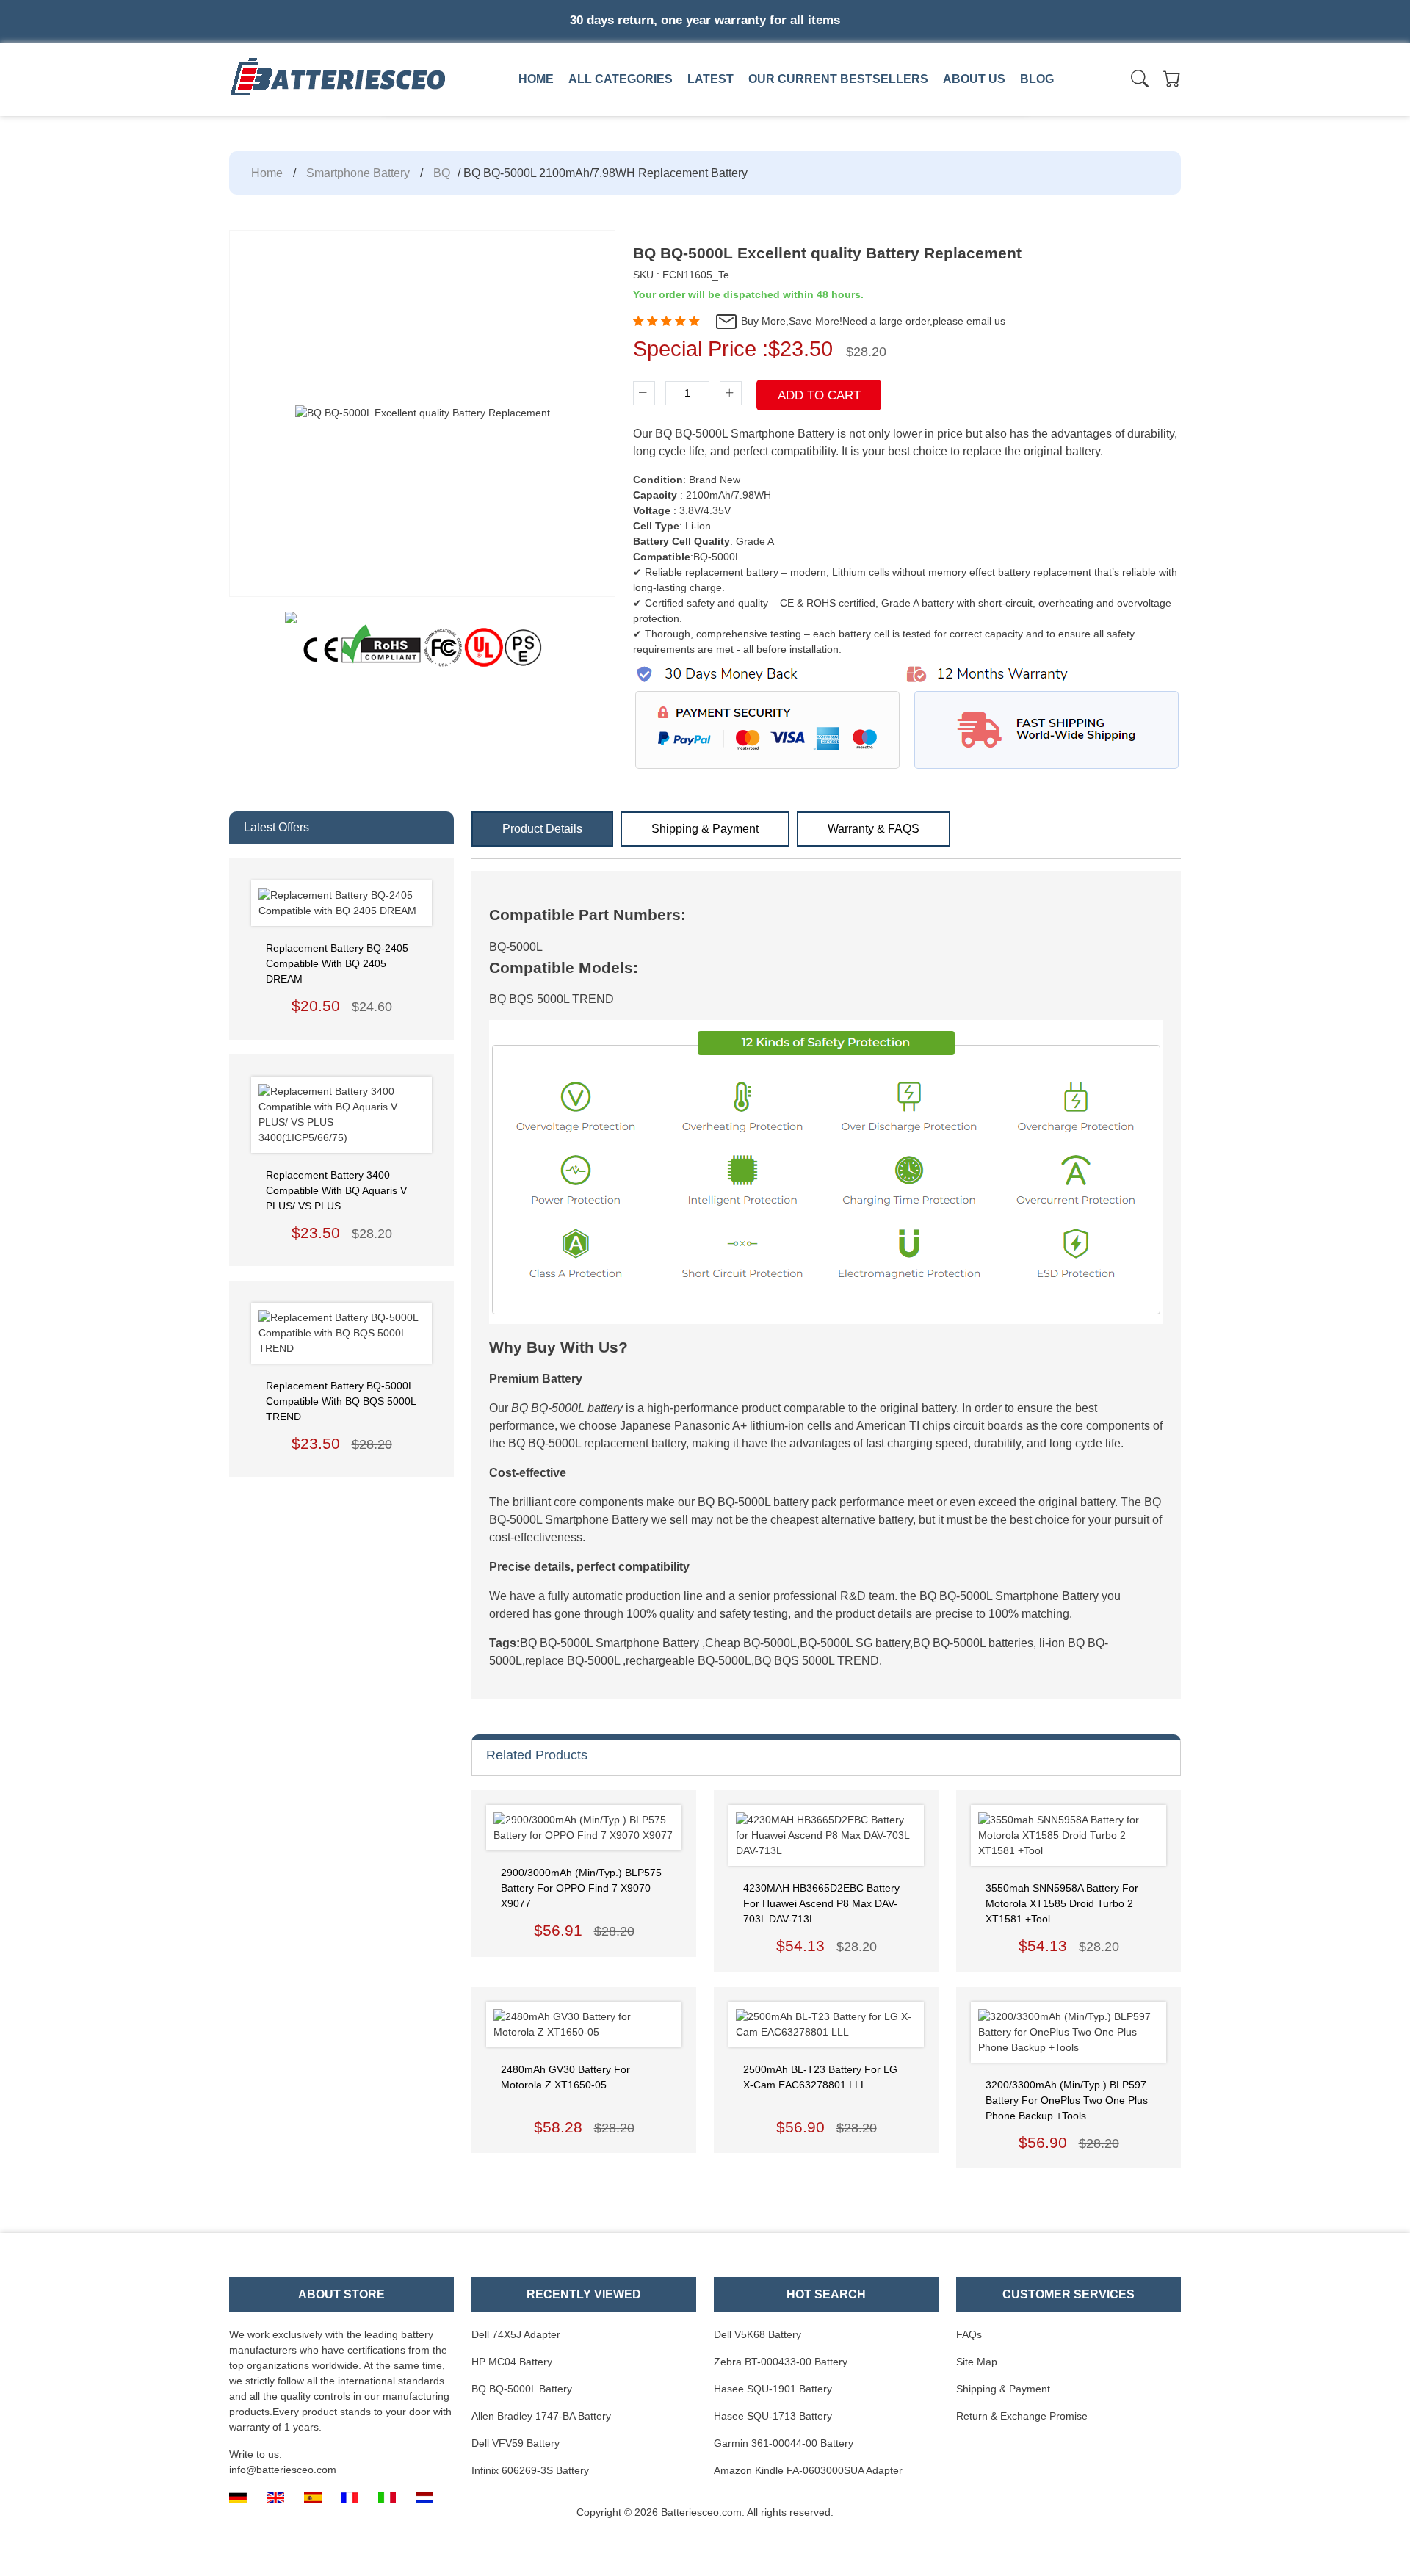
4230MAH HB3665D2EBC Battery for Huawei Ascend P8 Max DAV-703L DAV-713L (821, 1903)
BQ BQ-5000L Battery (522, 2389)
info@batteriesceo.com (283, 2470)
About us (974, 79)
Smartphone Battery (358, 173)
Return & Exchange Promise (1022, 2416)
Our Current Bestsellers (838, 79)
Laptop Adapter (526, 112)
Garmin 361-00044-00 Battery (784, 2443)
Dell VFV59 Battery (516, 2443)
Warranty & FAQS (874, 829)
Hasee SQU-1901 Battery (773, 2389)
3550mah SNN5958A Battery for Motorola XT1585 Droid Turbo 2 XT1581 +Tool (1062, 1903)
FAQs (969, 2334)
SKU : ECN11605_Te (681, 275)
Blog (1037, 79)
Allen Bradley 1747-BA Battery (541, 2416)
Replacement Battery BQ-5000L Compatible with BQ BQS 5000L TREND (341, 1401)
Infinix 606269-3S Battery (530, 2470)
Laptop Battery (732, 112)
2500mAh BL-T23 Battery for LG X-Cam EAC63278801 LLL (820, 2077)
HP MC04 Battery (512, 2362)
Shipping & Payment (705, 829)
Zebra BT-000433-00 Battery (781, 2362)
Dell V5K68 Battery (758, 2334)
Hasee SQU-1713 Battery (773, 2416)
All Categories (621, 79)
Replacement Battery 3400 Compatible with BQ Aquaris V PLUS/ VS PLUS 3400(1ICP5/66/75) (336, 1191)
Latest (711, 79)
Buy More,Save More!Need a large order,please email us (872, 321)
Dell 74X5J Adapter (516, 2334)
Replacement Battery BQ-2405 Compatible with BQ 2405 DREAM (337, 963)
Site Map (977, 2362)
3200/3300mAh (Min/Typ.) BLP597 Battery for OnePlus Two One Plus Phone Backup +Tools (1067, 2100)
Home (536, 79)
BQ (442, 173)
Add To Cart (819, 395)
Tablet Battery (937, 112)
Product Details (542, 829)
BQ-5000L (516, 947)
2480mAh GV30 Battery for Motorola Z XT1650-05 (565, 2077)
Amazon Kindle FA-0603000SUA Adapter (808, 2470)
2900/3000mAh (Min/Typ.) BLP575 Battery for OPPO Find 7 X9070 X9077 (581, 1888)
